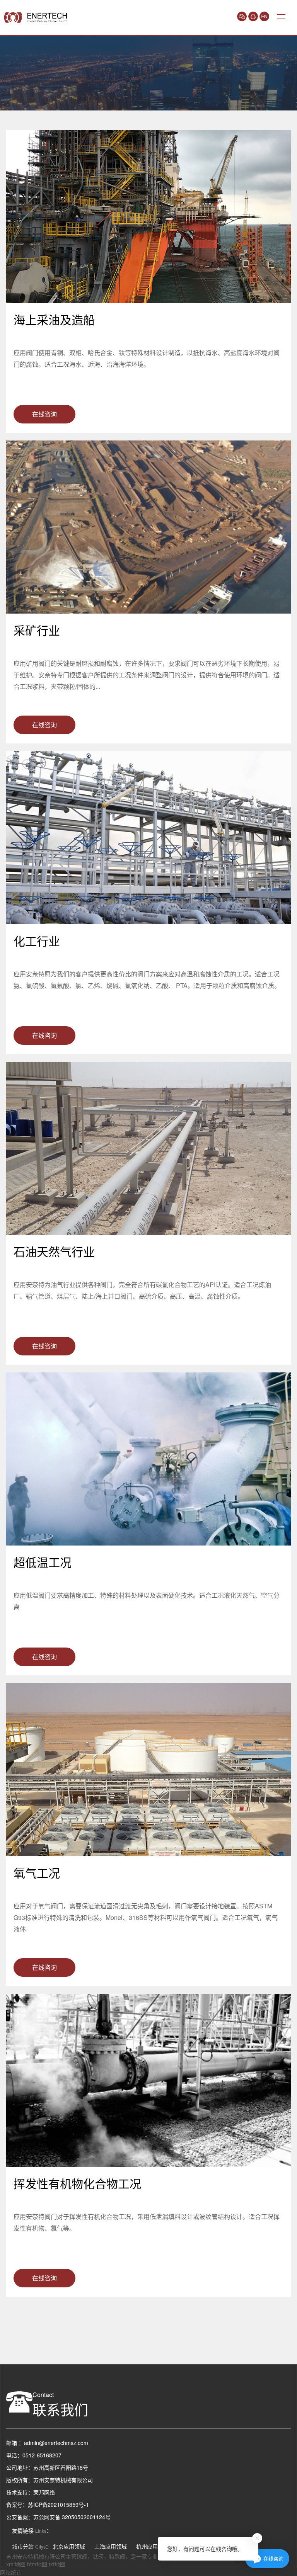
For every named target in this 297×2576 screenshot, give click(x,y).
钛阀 (98, 2556)
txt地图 (57, 2564)
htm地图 (37, 2564)
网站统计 (11, 2572)
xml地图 (16, 2564)
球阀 (82, 2556)
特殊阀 (117, 2556)
